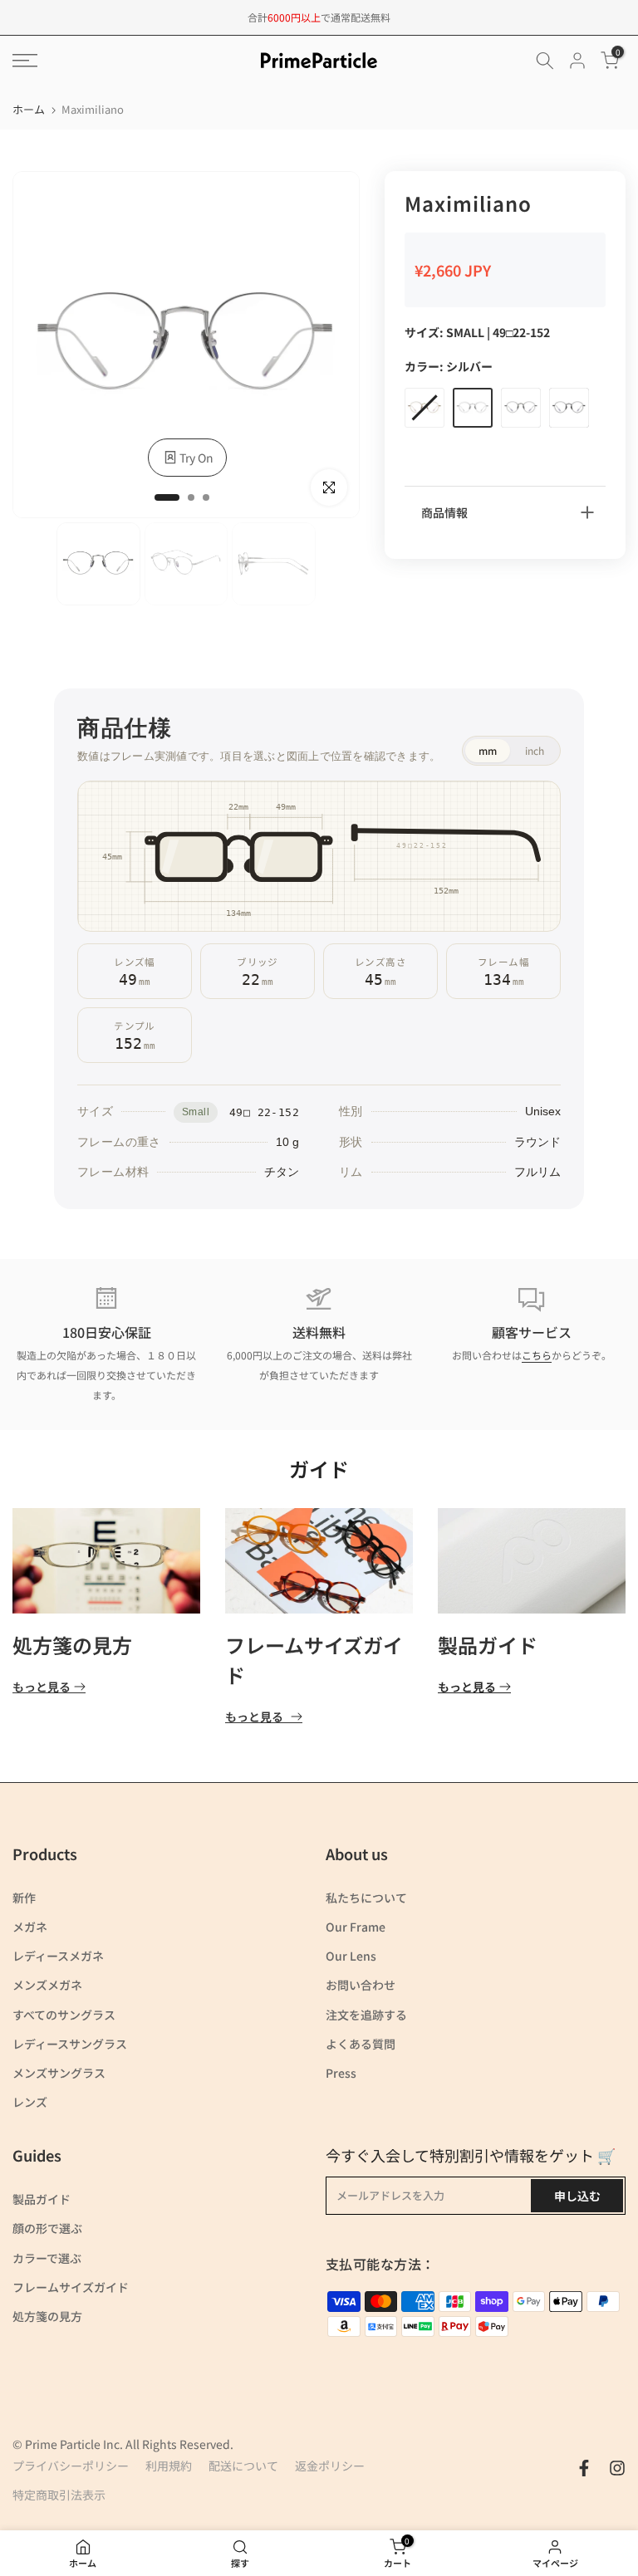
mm (488, 750)
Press (341, 2073)
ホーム (29, 109)
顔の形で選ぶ (47, 2228)
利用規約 (169, 2466)
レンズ (30, 2102)
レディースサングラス (70, 2044)
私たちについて (366, 1898)
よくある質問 (361, 2044)
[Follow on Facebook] (584, 2468)
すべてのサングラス (64, 2015)
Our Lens (351, 1956)
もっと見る (42, 1688)
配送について (243, 2466)
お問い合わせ (361, 1985)
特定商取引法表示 (59, 2495)
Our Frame (356, 1927)
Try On (196, 458)
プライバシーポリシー (71, 2466)
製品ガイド (488, 1646)
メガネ (30, 1927)
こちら (537, 1355)
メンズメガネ (47, 1985)
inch (535, 750)
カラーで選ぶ (47, 2258)
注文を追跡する (366, 2015)
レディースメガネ (58, 1956)
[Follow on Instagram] (617, 2468)
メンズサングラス (59, 2073)
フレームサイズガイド (71, 2287)
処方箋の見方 (72, 1646)
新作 (24, 1898)
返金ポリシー (330, 2466)
